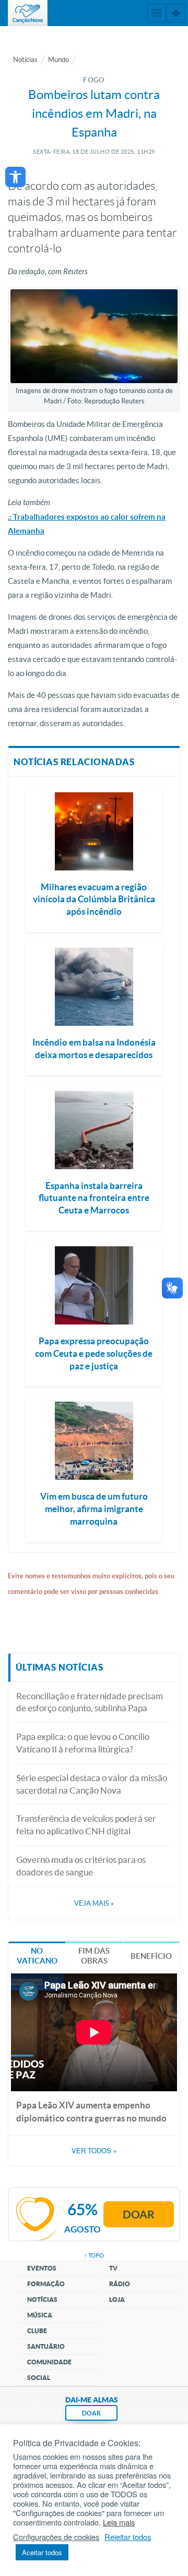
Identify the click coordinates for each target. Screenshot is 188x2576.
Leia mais (119, 2522)
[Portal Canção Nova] (28, 13)
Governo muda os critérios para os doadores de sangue (81, 1866)
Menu (157, 13)
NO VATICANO (37, 1956)
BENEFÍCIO (151, 1956)
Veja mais (94, 1903)
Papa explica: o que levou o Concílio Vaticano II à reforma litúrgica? (83, 1743)
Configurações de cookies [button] (56, 2537)
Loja (117, 2299)
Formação (46, 2284)
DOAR (91, 2413)
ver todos (94, 2151)
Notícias (25, 60)
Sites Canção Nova (175, 13)
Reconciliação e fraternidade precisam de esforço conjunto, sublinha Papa (90, 1702)
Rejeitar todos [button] (128, 2537)
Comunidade (49, 2362)
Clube (37, 2331)
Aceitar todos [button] (42, 2552)
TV (113, 2268)
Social (39, 2378)
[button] (15, 177)
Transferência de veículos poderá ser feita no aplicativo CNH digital (86, 1825)
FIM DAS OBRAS (94, 1956)
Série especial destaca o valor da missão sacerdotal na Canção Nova (92, 1784)
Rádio (120, 2284)
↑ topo (94, 2255)
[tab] (37, 1955)
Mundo (58, 60)
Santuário (46, 2346)
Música (40, 2315)
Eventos (42, 2268)
